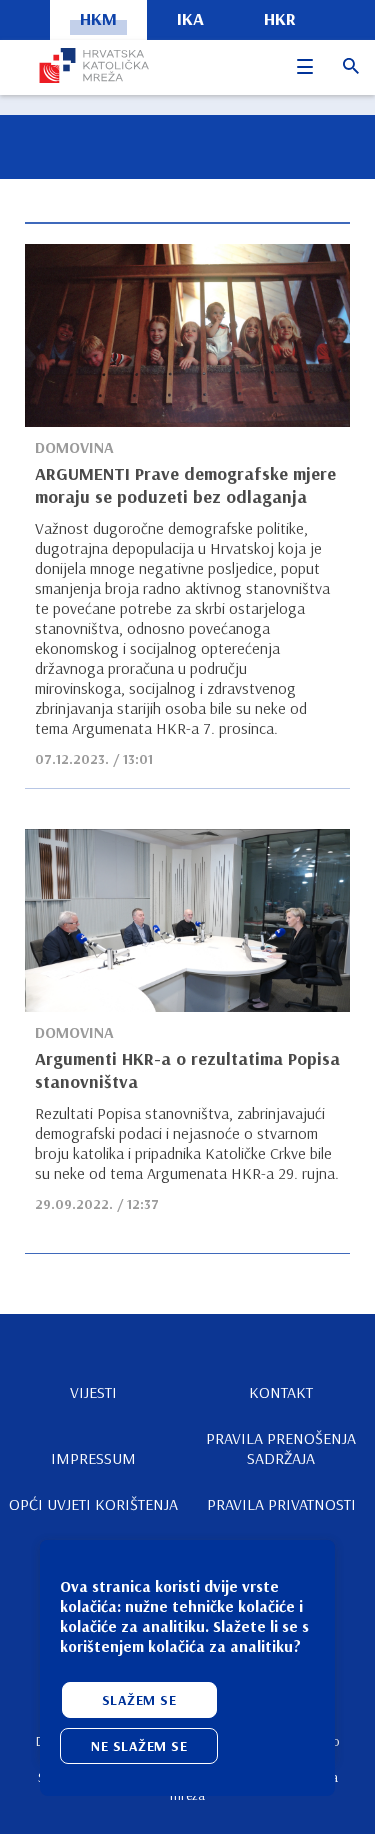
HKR (280, 18)
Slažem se (139, 1700)
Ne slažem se (139, 1746)
